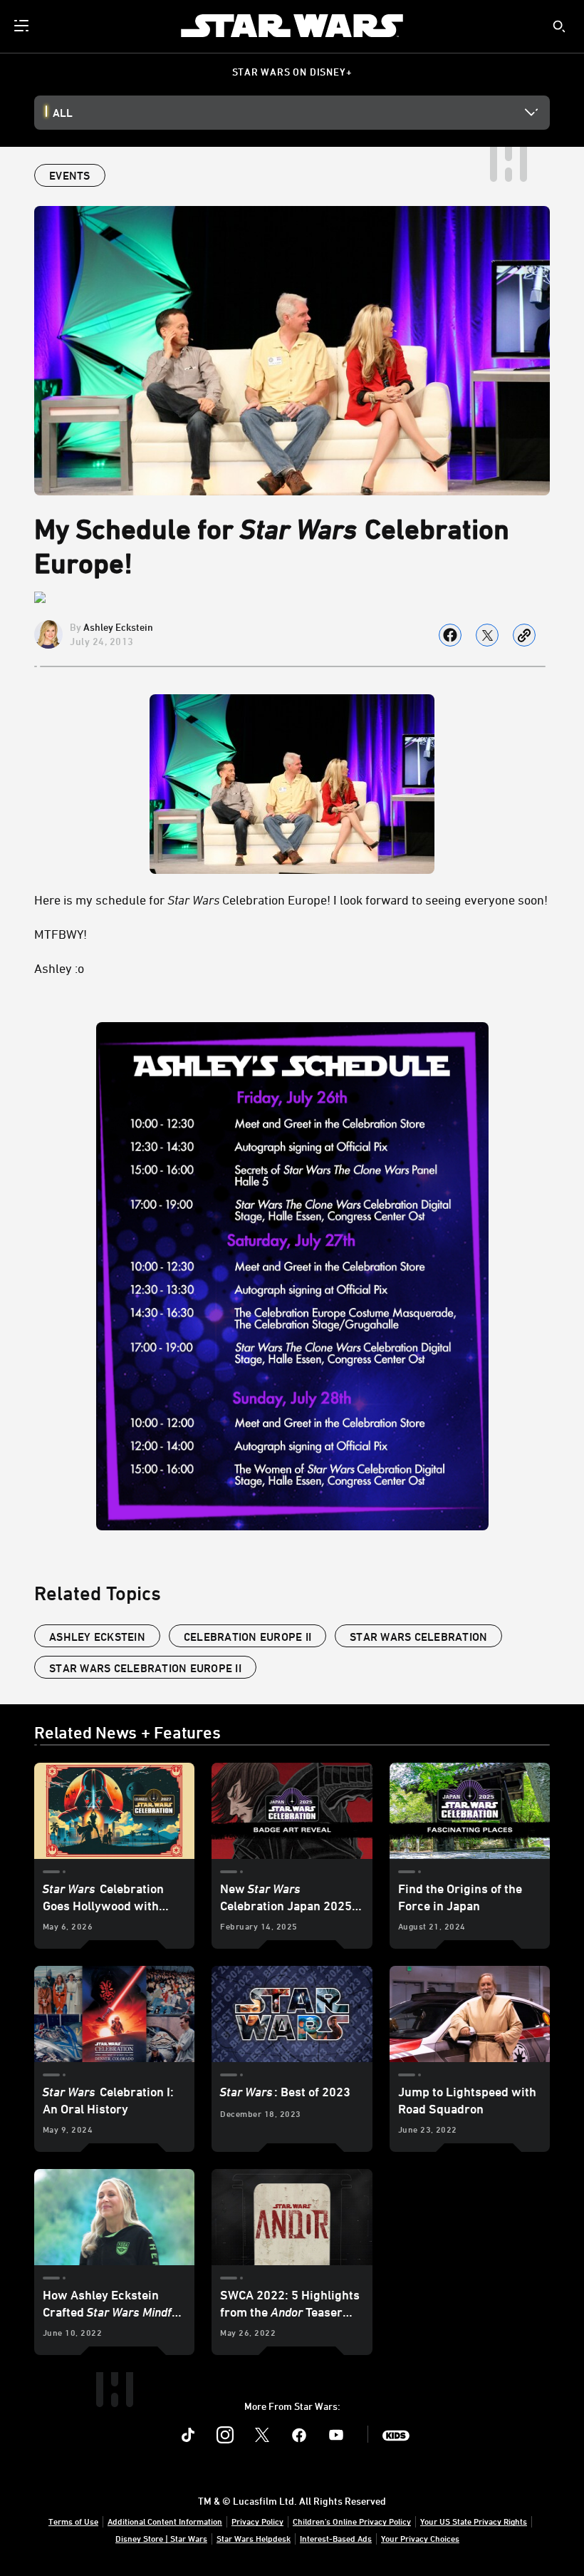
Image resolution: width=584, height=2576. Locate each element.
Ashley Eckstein (118, 627)
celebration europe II (247, 1637)
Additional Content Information (165, 2521)
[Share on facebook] (450, 635)
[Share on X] (487, 635)
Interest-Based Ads (336, 2538)
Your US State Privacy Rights (474, 2521)
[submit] (559, 26)
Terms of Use (73, 2521)
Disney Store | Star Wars (161, 2538)
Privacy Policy (257, 2521)
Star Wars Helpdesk (254, 2538)
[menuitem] (23, 26)
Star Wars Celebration (418, 1637)
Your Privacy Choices (420, 2538)
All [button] (63, 113)
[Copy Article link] (524, 635)
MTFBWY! (61, 934)
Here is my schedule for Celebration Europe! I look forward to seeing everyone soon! (291, 900)
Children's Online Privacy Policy (352, 2521)
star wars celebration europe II (145, 1668)
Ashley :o (59, 968)
